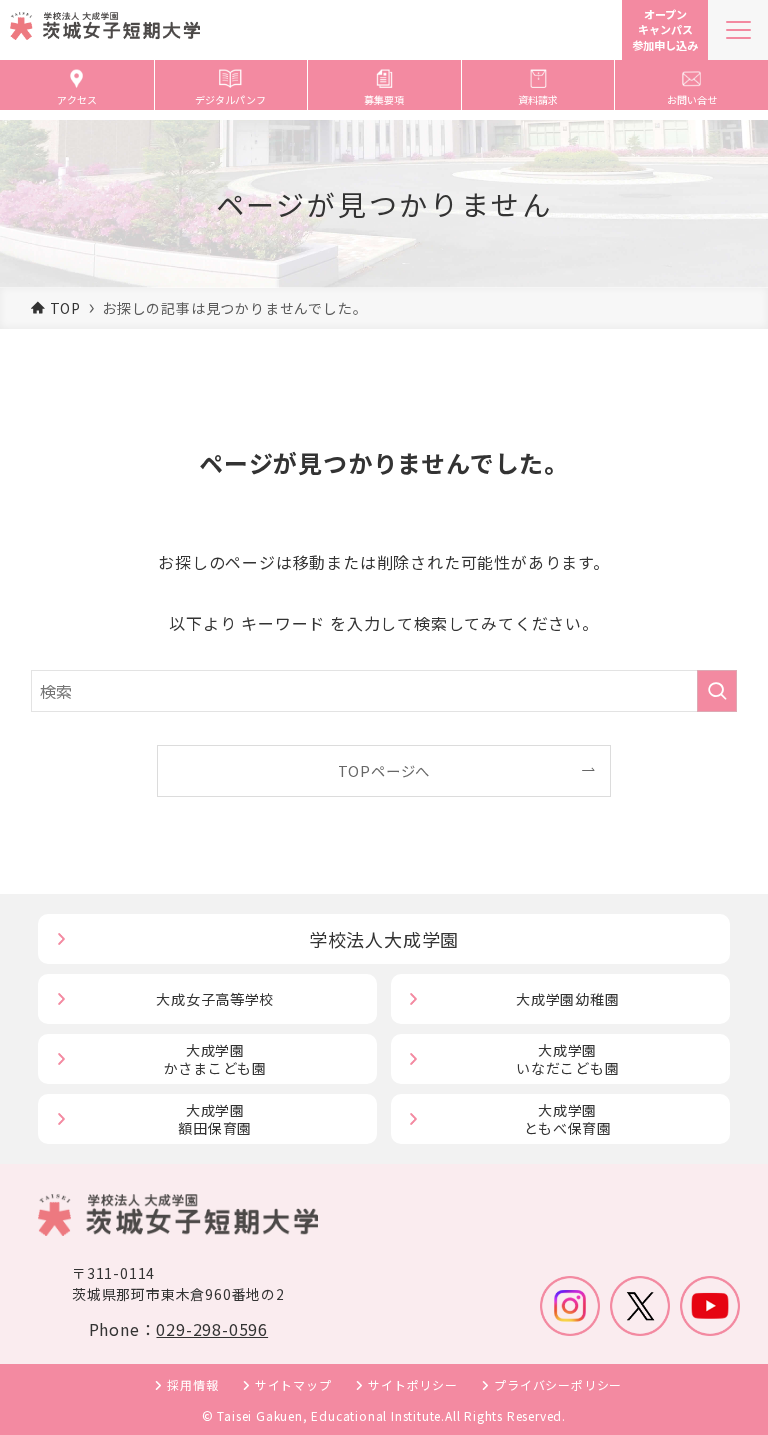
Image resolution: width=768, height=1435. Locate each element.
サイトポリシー (413, 1384)
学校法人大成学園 (384, 939)
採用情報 (192, 1384)
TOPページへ (384, 770)
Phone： (178, 1329)
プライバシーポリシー (558, 1384)
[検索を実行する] (717, 691)
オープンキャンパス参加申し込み (665, 29)
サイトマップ (293, 1384)
